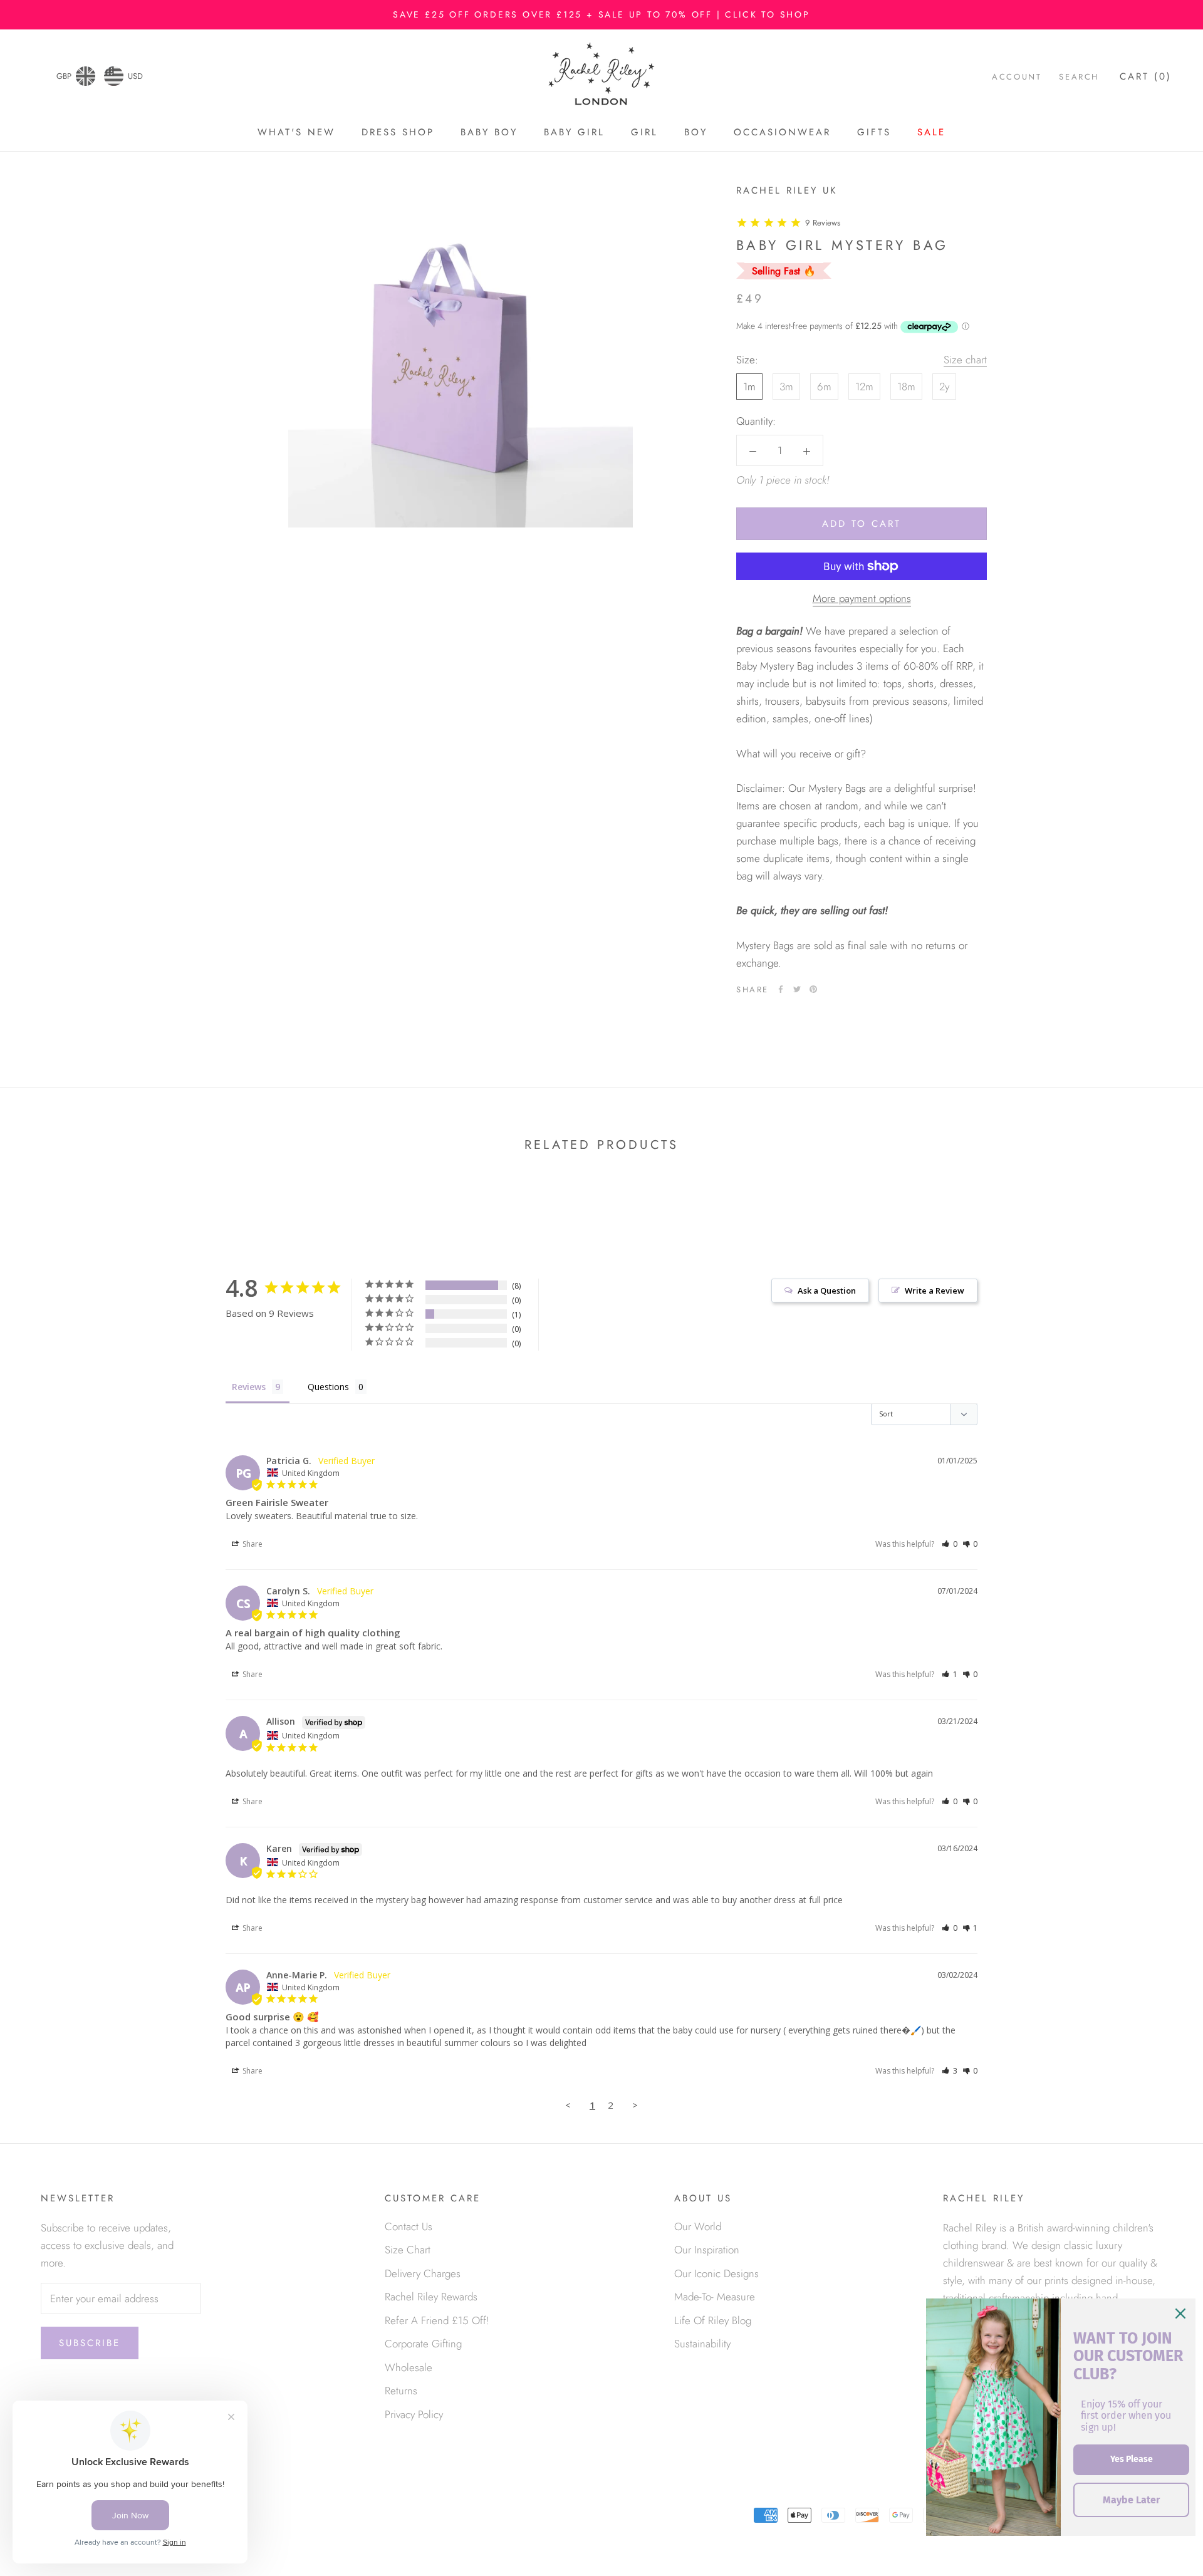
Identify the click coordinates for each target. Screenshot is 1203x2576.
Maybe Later (1131, 2500)
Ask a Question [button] (827, 1291)
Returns (401, 2391)
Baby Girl (574, 132)
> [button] (635, 2105)
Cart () (1146, 77)
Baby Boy (489, 132)
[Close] (1180, 2314)
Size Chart (408, 2250)
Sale (931, 132)
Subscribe (90, 2343)
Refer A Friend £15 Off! (437, 2320)
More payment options (862, 598)
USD (135, 76)
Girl (644, 132)
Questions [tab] (328, 1387)
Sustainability (702, 2344)
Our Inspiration (707, 2250)
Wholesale (409, 2367)
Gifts (874, 132)
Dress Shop (398, 132)
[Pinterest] (813, 989)
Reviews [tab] (249, 1387)
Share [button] (252, 1544)
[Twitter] (797, 989)
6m (824, 387)
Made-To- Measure (715, 2297)
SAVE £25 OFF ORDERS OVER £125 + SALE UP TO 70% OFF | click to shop (601, 14)
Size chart (965, 360)
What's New (296, 132)
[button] (950, 1544)
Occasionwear (782, 132)
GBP (64, 76)
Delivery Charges (423, 2273)
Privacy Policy (414, 2414)
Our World (698, 2226)
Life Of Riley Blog (713, 2320)
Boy (696, 132)
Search (1079, 77)
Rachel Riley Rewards (431, 2297)
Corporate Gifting (423, 2344)
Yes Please (1132, 2459)
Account (1017, 77)
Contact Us (409, 2226)
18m (906, 387)
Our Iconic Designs (716, 2273)
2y (944, 387)
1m (749, 387)
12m (864, 387)
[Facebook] (781, 989)
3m (786, 387)
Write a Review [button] (935, 1291)
